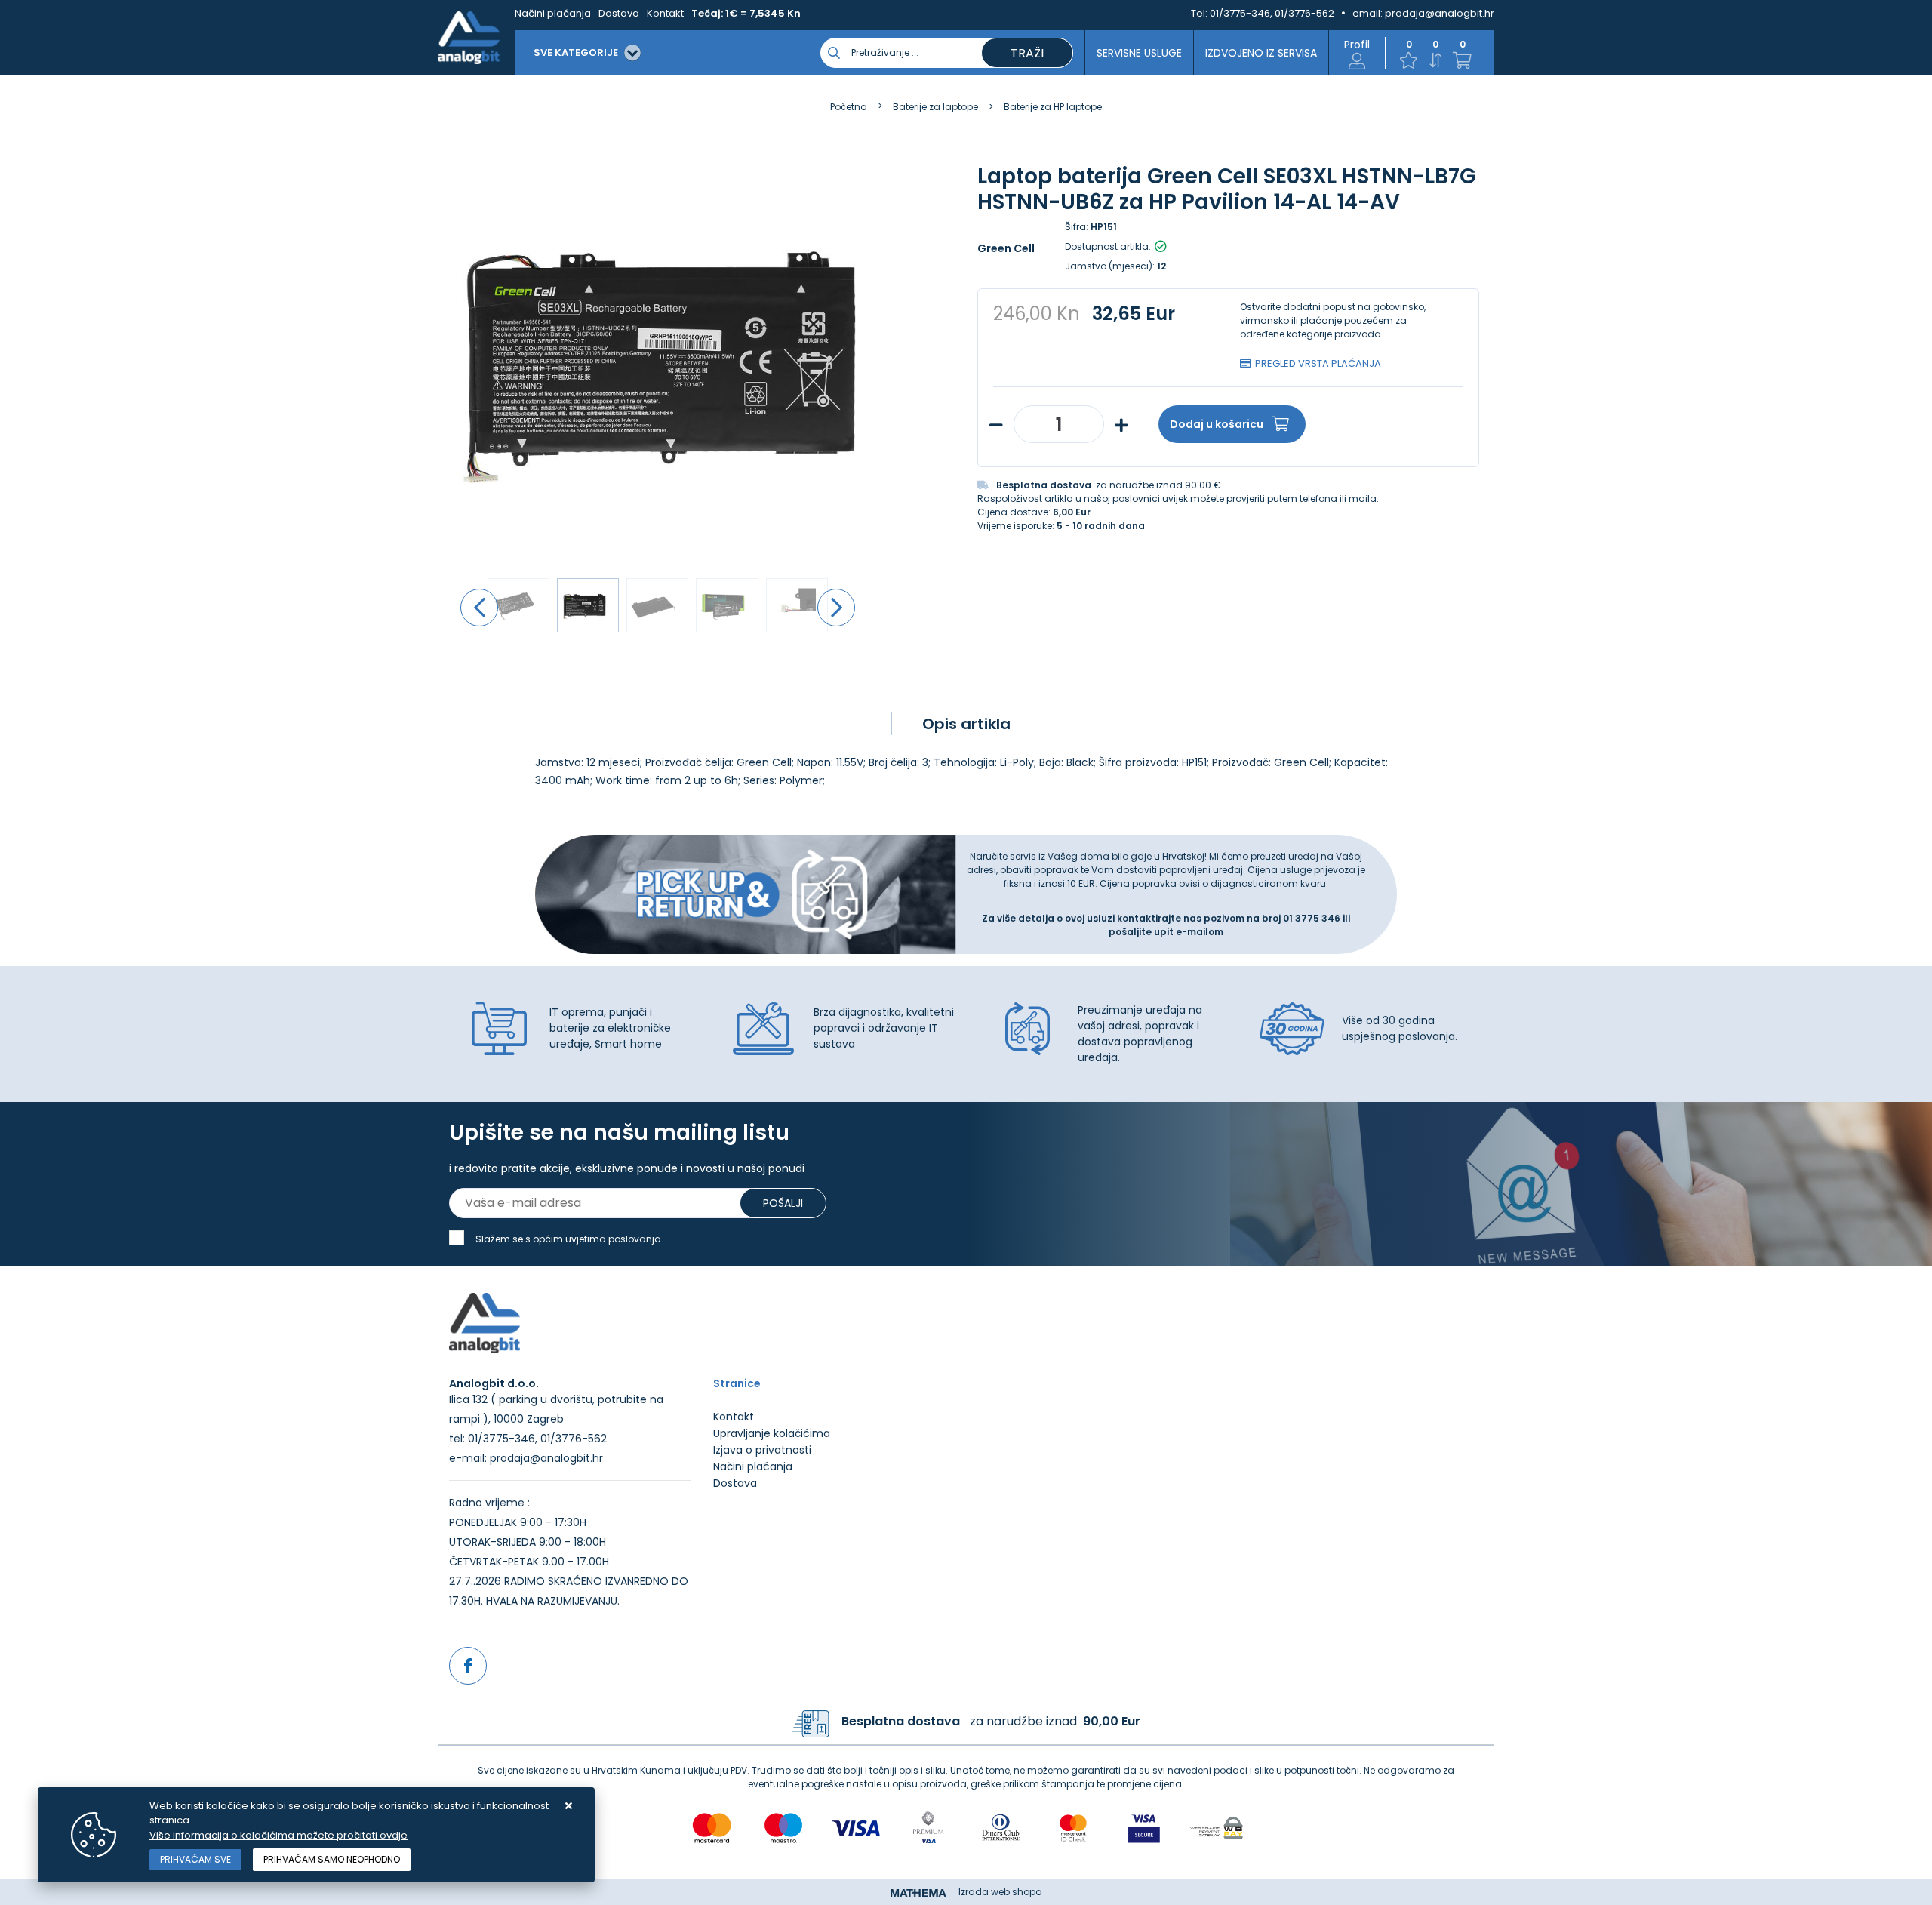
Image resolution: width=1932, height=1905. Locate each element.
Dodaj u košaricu (1217, 424)
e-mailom (1200, 932)
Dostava (619, 13)
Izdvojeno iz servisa (1261, 53)
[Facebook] (468, 1666)
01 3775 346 (1313, 918)
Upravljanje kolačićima (772, 1433)
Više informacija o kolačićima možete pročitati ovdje (278, 1835)
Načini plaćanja (553, 13)
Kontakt (665, 13)
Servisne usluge (1139, 53)
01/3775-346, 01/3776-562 (1272, 13)
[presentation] (479, 608)
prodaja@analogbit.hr (1440, 13)
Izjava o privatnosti (762, 1450)
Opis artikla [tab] (966, 724)
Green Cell (1006, 248)
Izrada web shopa (1000, 1892)
